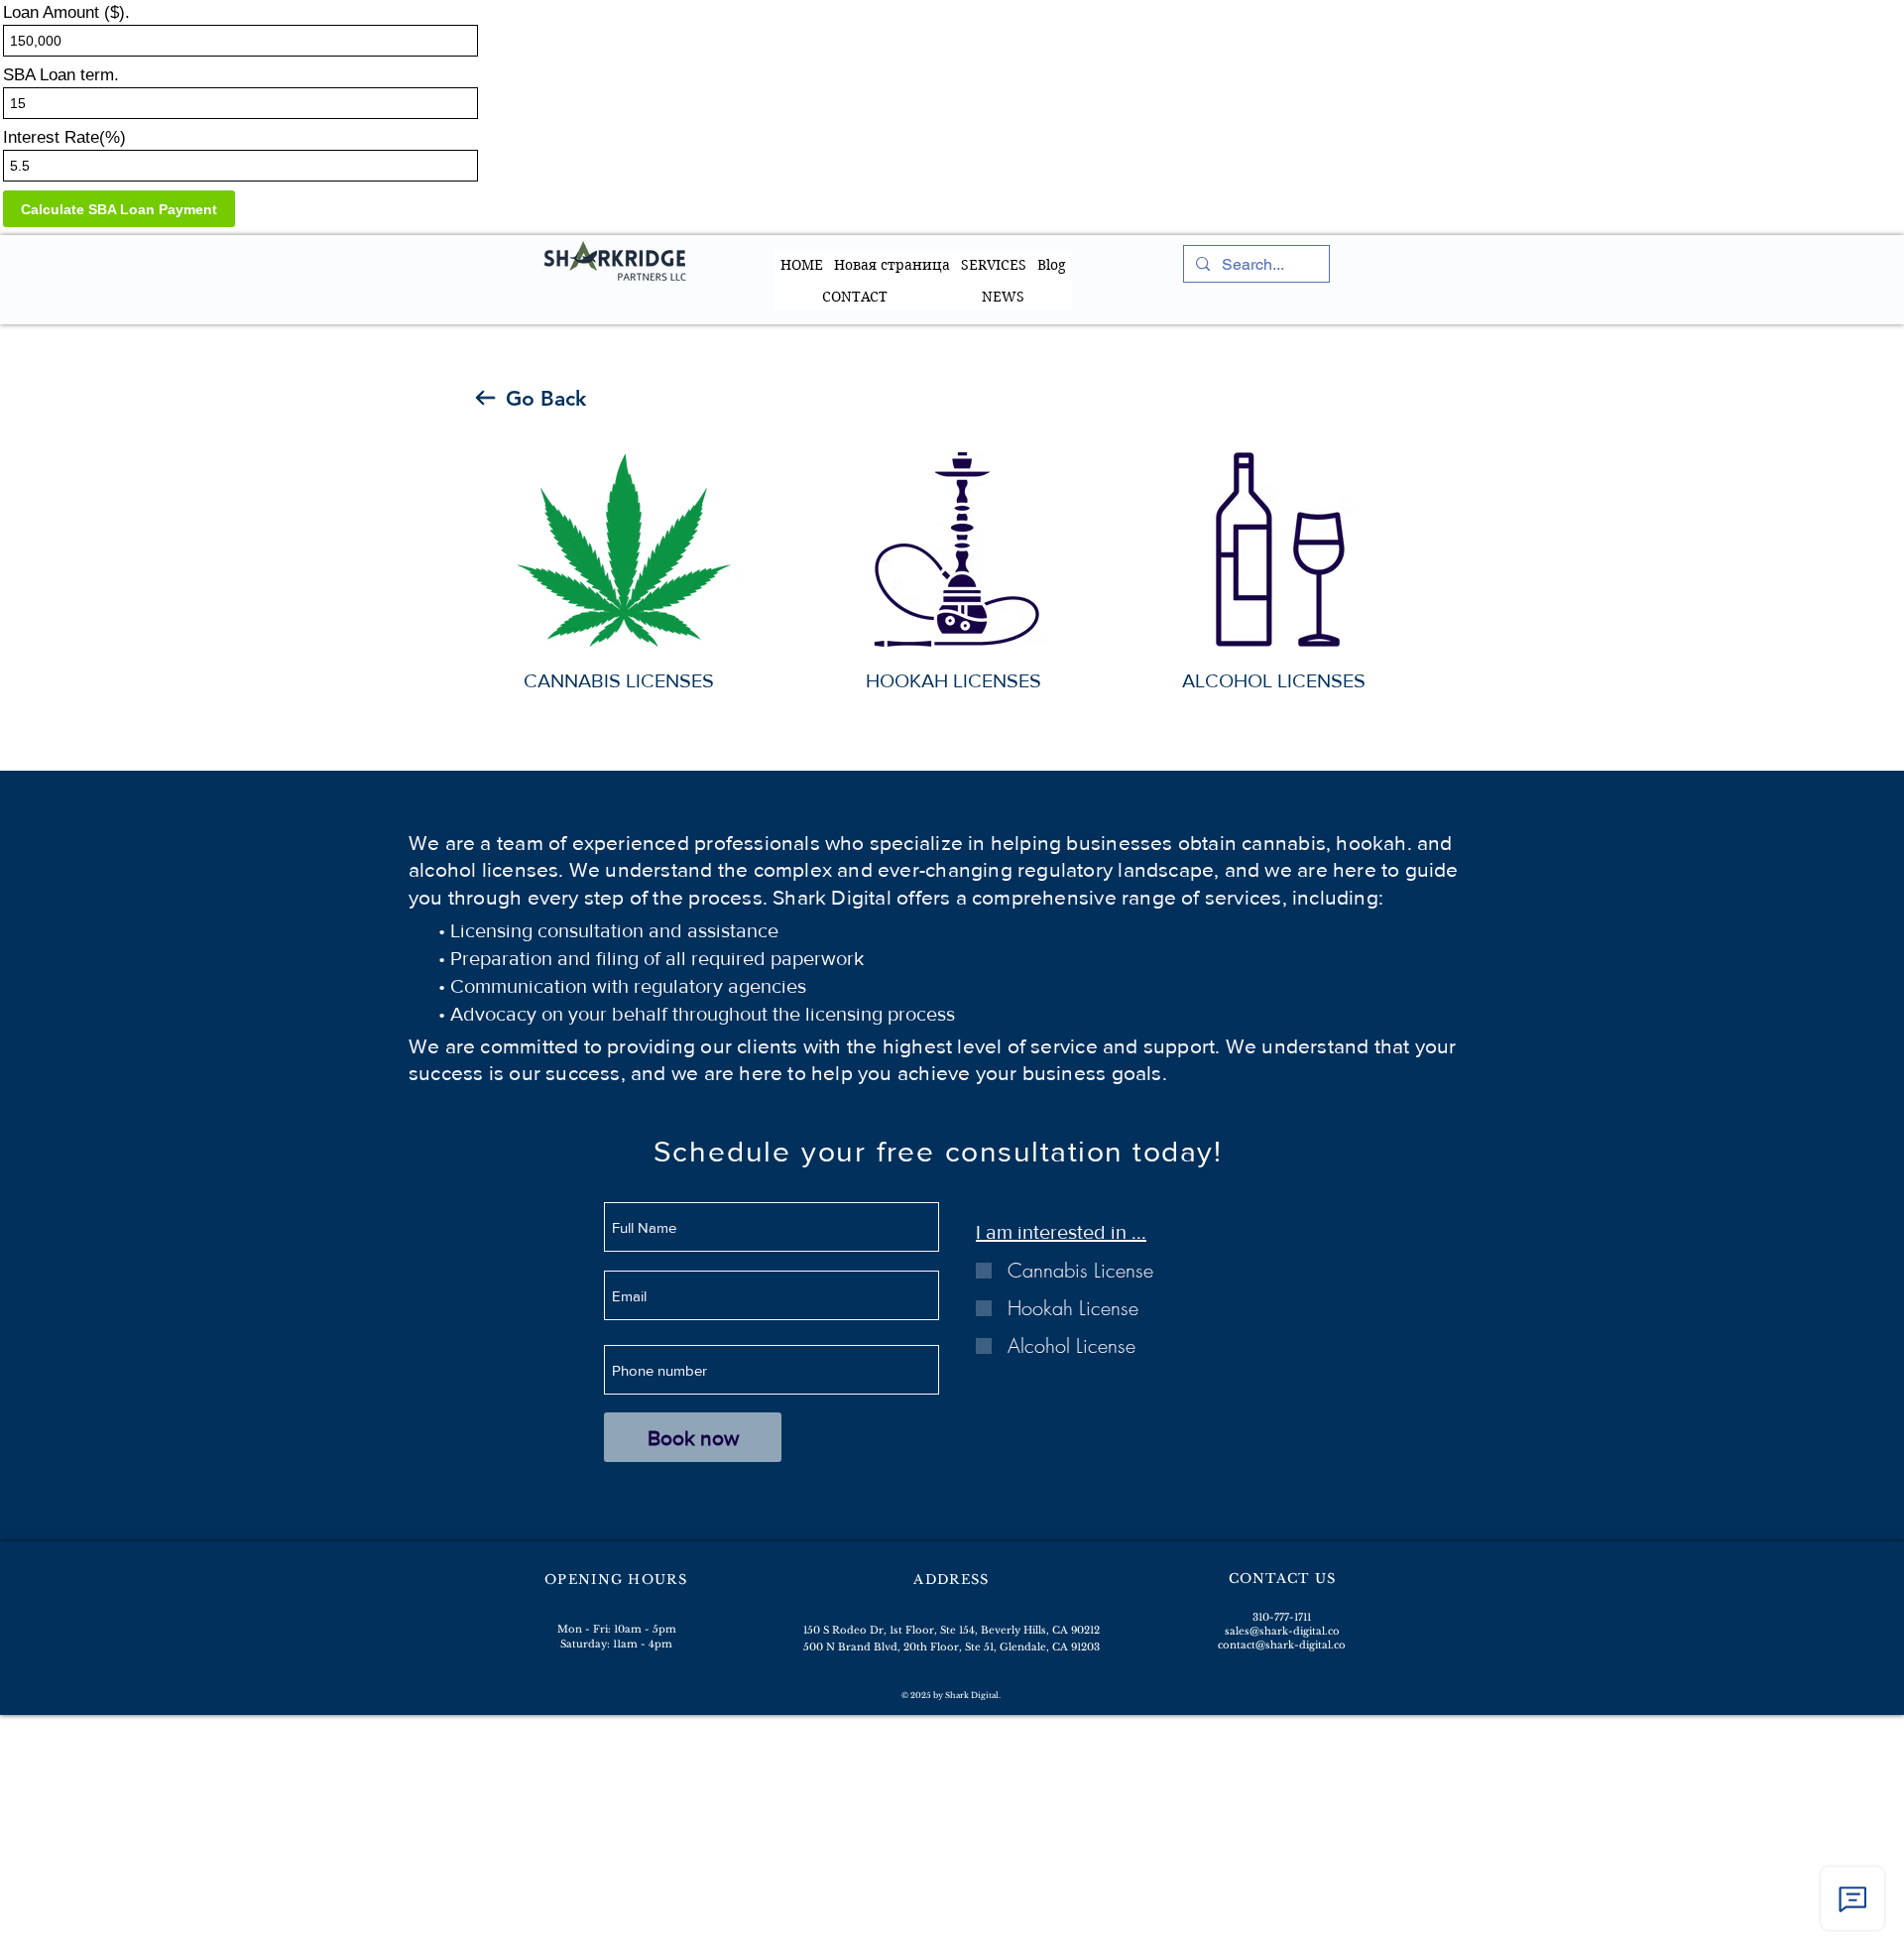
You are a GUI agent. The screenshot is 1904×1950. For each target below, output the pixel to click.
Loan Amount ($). (66, 12)
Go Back (546, 398)
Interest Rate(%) (64, 137)
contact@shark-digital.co (1282, 1645)
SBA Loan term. (61, 75)
